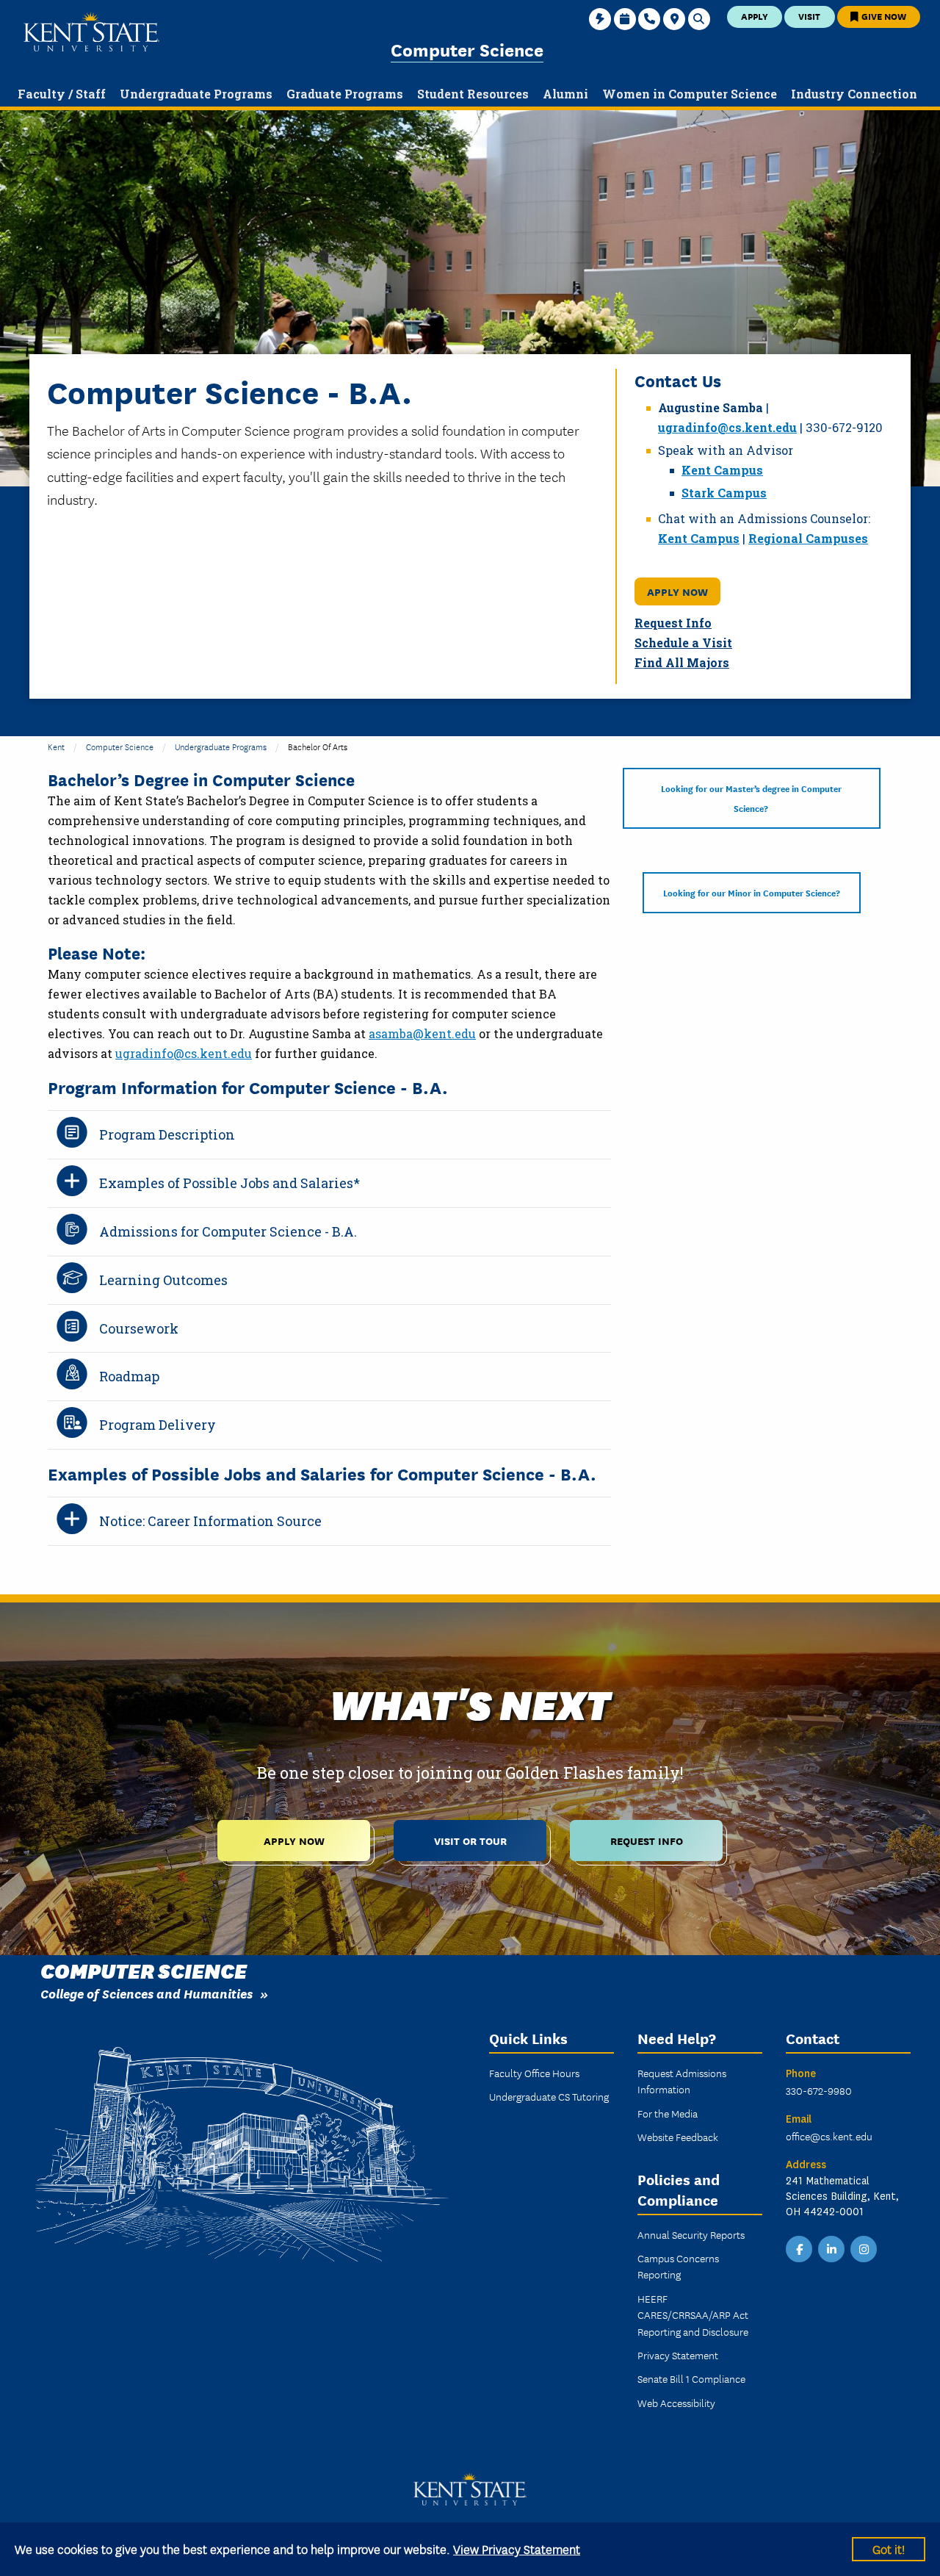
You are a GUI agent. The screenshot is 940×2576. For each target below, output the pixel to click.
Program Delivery (158, 1425)
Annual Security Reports (691, 2234)
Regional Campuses (808, 538)
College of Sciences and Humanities (147, 1993)
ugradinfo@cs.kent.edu (727, 427)
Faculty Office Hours (534, 2073)
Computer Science (467, 49)
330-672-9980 (819, 2090)
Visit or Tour (470, 1840)
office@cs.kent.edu (829, 2136)
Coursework (139, 1328)
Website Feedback (678, 2137)
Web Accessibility (676, 2403)
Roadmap (129, 1376)
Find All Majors (682, 662)
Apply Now (677, 591)
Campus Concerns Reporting (678, 2266)
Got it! (889, 2548)
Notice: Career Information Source (210, 1521)
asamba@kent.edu (422, 1033)
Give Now (883, 16)
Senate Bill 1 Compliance (691, 2378)
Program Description (167, 1134)
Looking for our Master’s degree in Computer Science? (751, 798)
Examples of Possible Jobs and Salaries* (229, 1183)
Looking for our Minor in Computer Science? (752, 892)
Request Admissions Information (682, 2081)
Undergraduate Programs (221, 746)
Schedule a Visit (683, 643)
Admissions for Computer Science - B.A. (228, 1231)
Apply (755, 16)
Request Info (673, 623)
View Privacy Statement (517, 2548)
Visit (809, 16)
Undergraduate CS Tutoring (549, 2096)
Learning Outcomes (163, 1280)
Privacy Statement (678, 2355)
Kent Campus (722, 470)
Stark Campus (724, 493)
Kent (56, 746)
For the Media (668, 2113)
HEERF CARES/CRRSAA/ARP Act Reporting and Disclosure (693, 2315)
